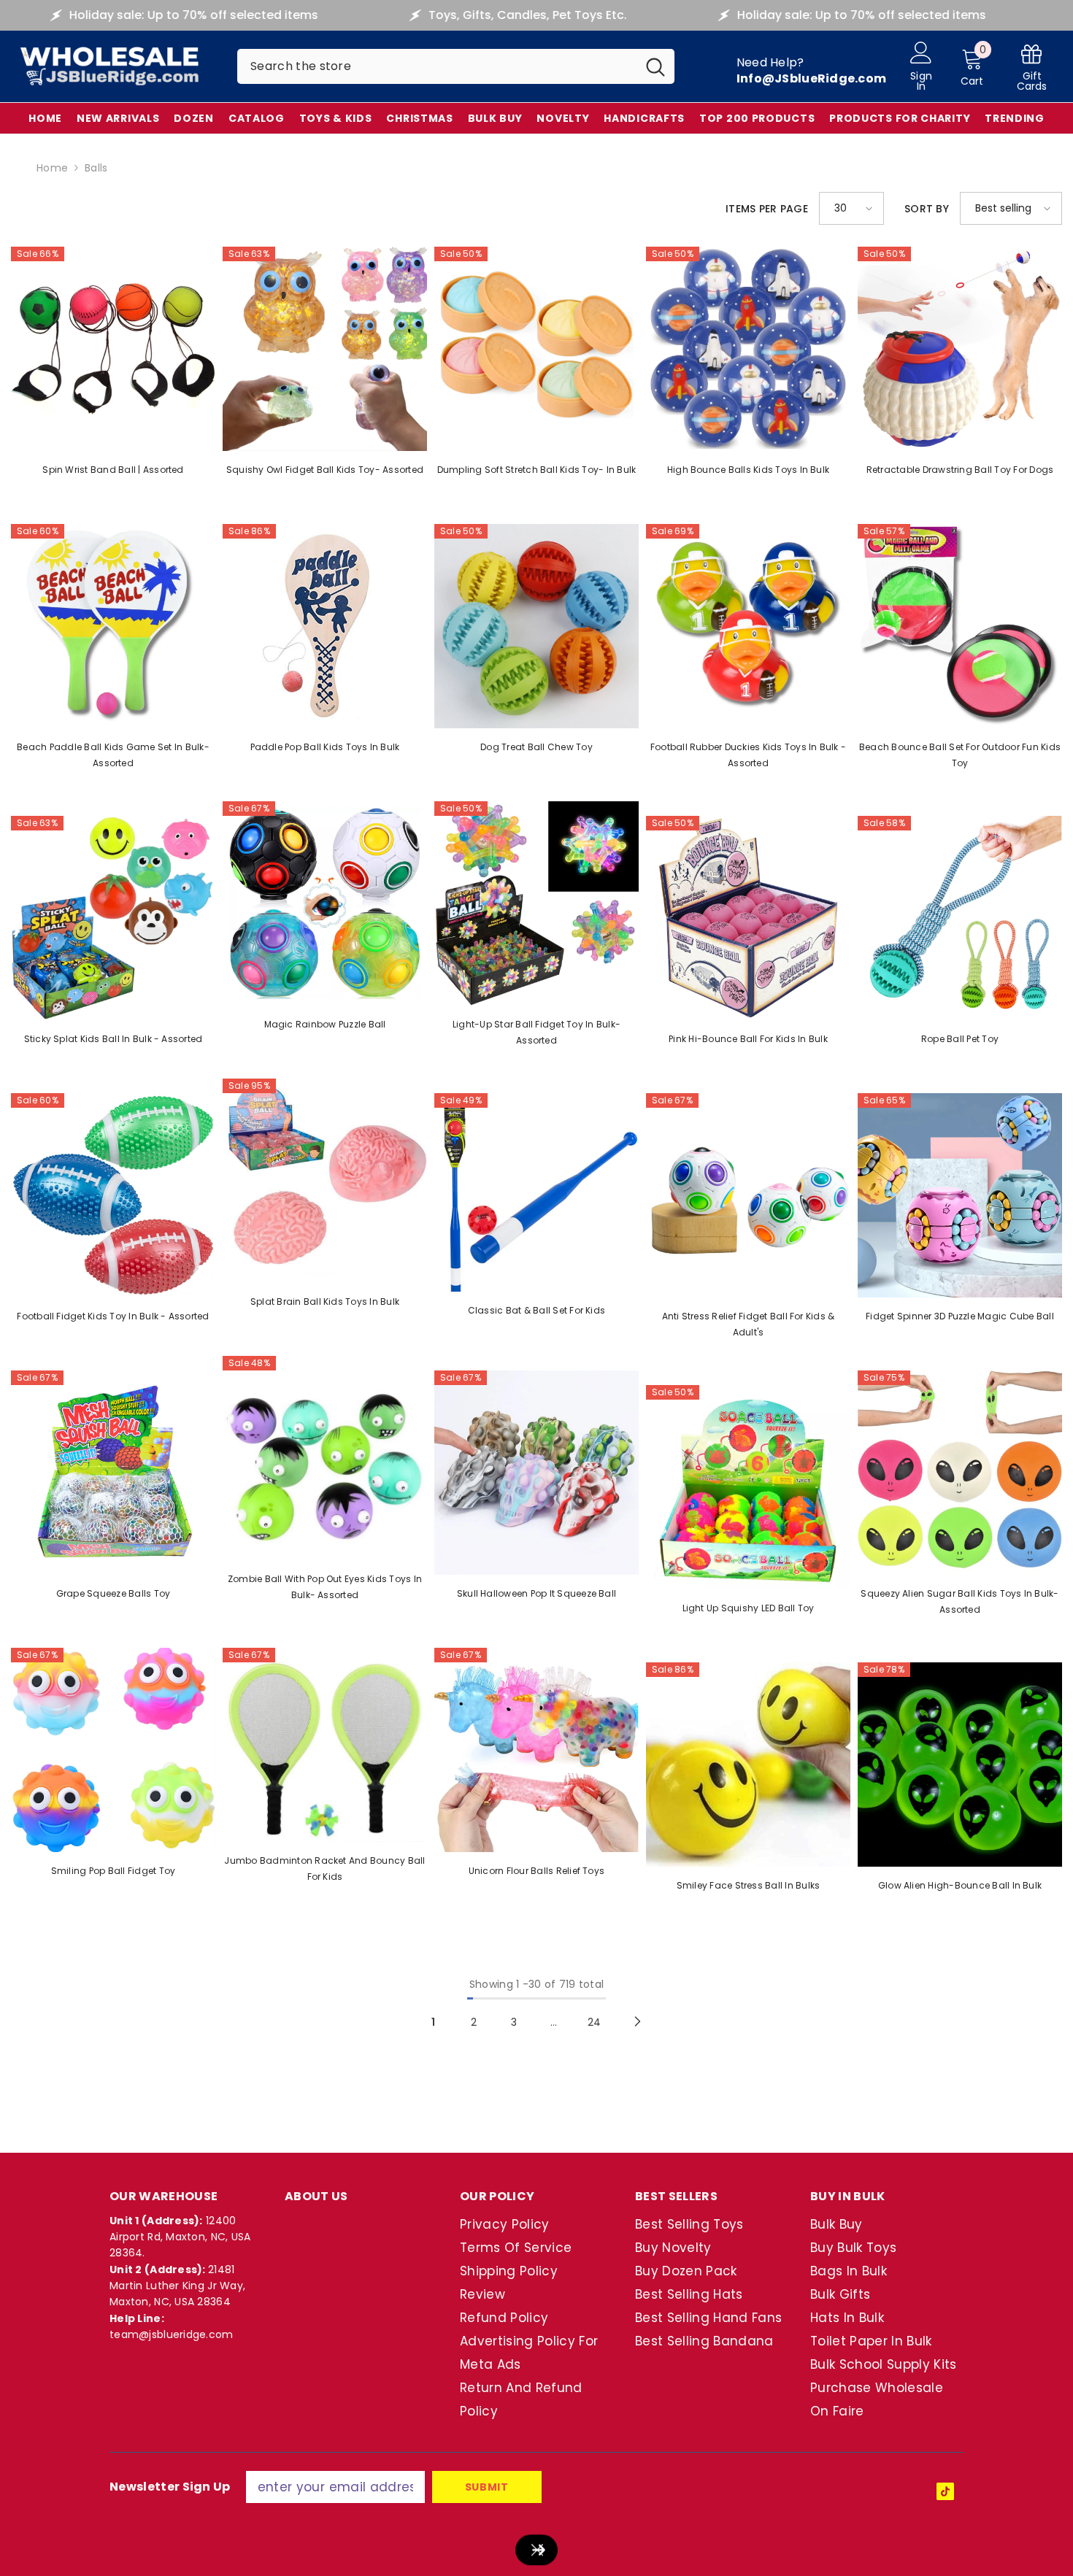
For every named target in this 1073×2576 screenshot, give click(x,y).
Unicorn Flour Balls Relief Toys (536, 1871)
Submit (487, 2487)
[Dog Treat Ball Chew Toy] (536, 626)
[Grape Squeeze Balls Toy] (113, 1473)
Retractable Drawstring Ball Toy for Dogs (960, 470)
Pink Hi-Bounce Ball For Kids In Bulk (748, 1039)
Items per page (767, 209)
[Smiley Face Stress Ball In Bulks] (748, 1765)
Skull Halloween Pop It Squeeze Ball (536, 1593)
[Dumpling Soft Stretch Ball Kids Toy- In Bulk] (536, 349)
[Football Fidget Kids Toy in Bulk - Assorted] (113, 1195)
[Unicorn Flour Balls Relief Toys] (536, 1750)
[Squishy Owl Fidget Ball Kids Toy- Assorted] (325, 349)
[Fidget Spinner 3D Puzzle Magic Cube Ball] (960, 1195)
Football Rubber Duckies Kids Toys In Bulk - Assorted (748, 755)
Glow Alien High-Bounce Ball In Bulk (960, 1885)
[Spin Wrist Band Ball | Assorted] (113, 349)
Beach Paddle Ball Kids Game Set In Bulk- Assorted (113, 755)
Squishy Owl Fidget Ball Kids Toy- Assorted (325, 470)
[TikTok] (945, 2491)
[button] (851, 208)
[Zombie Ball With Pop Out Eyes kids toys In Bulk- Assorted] (325, 1458)
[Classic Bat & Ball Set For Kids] (536, 1192)
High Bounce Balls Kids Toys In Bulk (748, 470)
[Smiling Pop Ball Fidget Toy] (113, 1750)
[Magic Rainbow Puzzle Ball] (325, 903)
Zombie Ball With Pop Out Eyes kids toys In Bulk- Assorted (325, 1587)
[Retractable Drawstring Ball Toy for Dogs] (960, 349)
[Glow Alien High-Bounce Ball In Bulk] (960, 1765)
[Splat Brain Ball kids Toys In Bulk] (325, 1181)
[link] (1032, 67)
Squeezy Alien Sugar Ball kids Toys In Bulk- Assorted (959, 1601)
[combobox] (437, 66)
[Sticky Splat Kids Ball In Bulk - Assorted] (113, 918)
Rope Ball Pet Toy (960, 1039)
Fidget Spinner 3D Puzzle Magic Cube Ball (960, 1316)
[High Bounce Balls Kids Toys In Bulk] (748, 349)
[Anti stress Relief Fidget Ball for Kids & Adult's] (748, 1195)
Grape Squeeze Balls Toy (114, 1593)
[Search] (456, 66)
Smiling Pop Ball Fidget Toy (113, 1871)
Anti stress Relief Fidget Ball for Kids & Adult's (749, 1324)
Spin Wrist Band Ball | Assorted (113, 470)
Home (52, 168)
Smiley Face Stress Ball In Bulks (749, 1885)
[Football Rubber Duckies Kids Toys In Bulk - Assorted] (748, 626)
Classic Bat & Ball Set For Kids (536, 1310)
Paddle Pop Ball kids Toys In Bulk (325, 747)
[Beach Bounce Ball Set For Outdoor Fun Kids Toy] (960, 626)
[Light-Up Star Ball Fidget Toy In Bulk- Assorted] (536, 903)
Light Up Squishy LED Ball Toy (749, 1608)
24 (595, 2022)
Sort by (927, 209)
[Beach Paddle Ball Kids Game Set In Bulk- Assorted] (113, 626)
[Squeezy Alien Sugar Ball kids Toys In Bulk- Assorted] (960, 1473)
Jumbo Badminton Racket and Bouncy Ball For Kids (324, 1869)
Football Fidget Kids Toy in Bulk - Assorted (113, 1316)
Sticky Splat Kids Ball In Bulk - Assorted (114, 1039)
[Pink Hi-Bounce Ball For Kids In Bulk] (748, 918)
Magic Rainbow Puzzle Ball (325, 1024)
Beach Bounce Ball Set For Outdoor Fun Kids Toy (960, 755)
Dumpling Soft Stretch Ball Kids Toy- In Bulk (537, 470)
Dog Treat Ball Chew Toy (536, 747)
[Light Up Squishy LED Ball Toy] (748, 1487)
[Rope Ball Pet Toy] (960, 918)
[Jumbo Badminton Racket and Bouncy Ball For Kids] (325, 1745)
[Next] (638, 2022)
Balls (96, 168)
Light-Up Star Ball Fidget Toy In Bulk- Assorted (536, 1032)
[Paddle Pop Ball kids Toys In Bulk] (325, 626)
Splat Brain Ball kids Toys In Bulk (325, 1302)
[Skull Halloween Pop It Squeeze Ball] (536, 1473)
